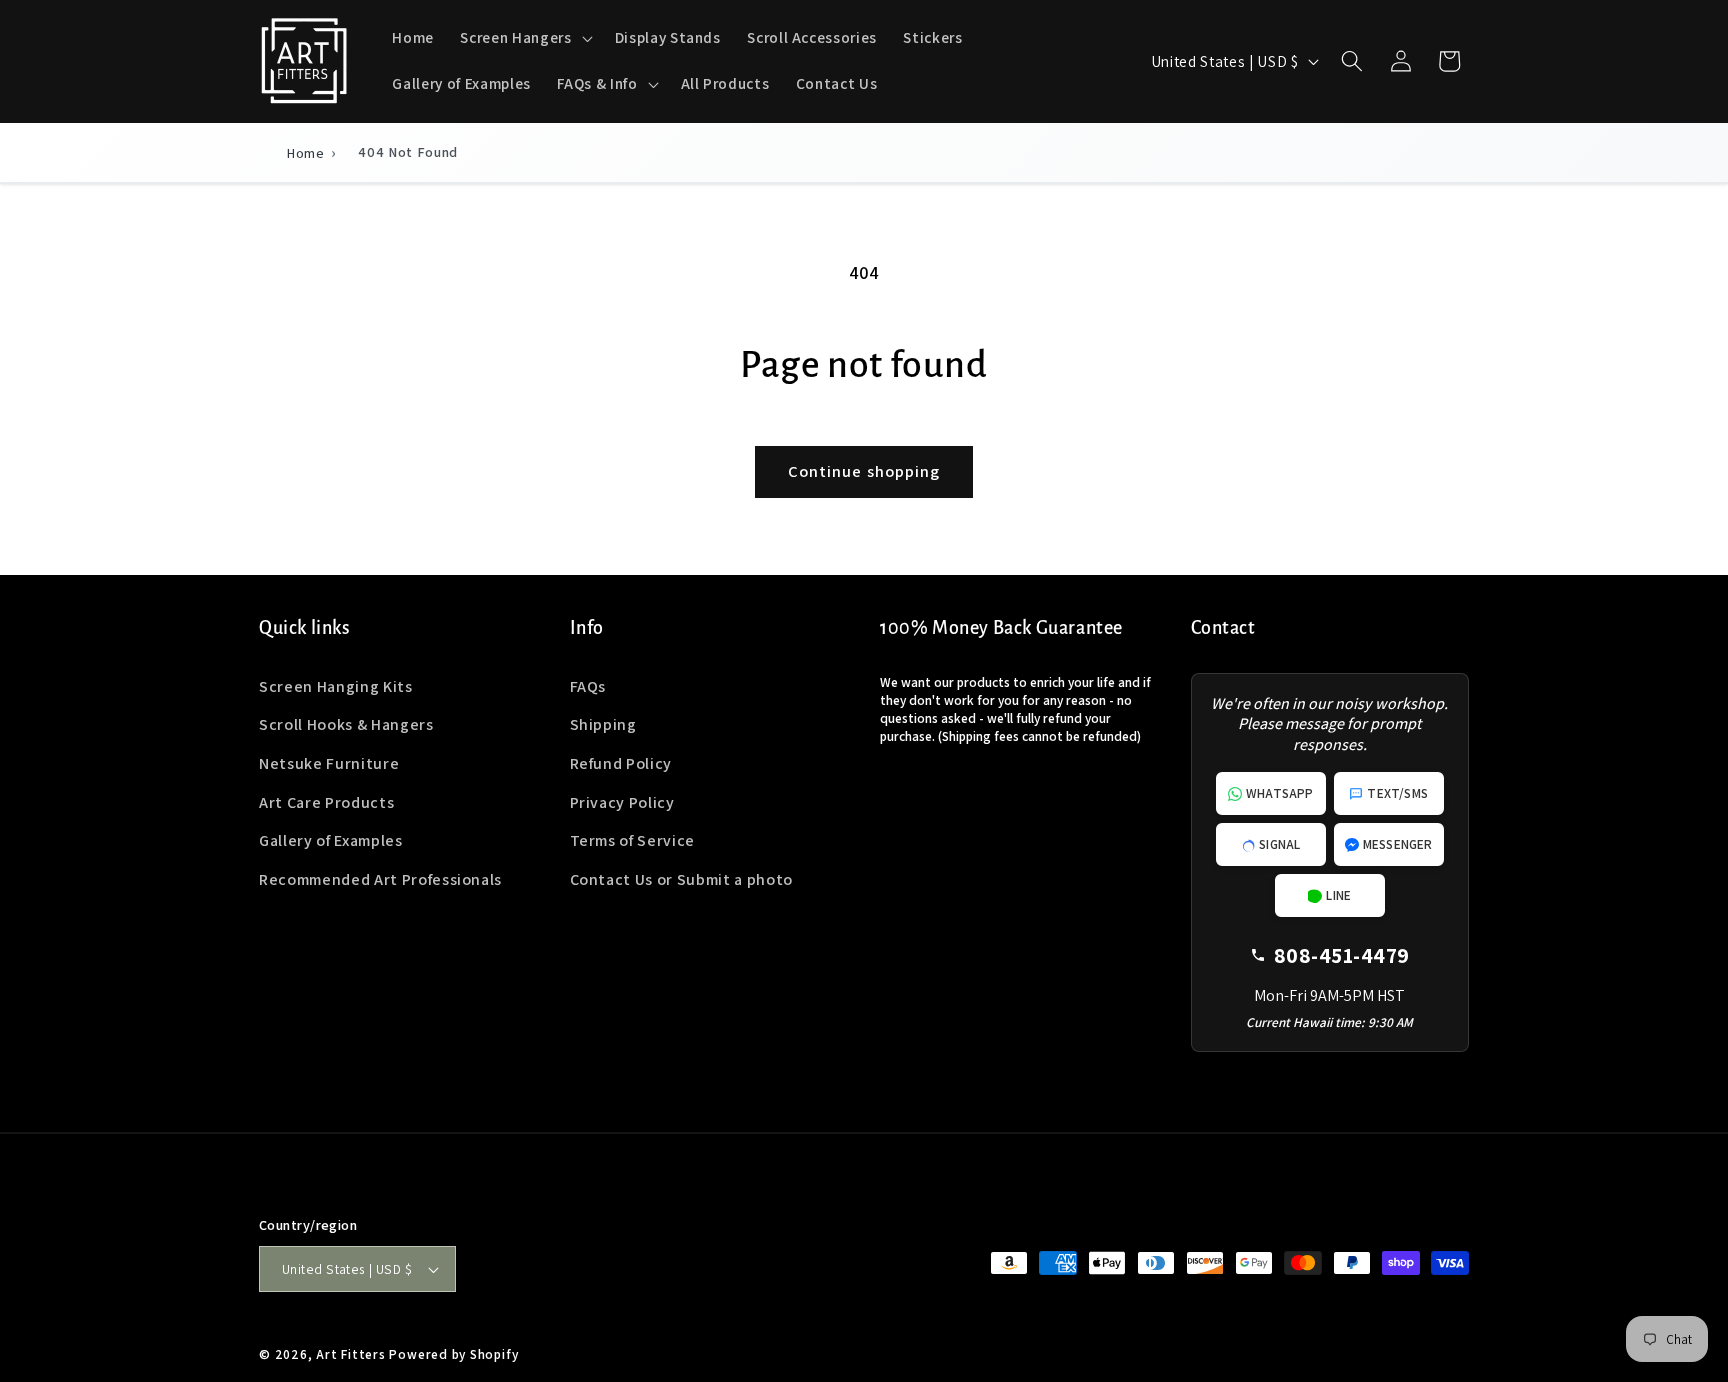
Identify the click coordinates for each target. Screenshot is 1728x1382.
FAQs (588, 686)
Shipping (603, 724)
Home (306, 153)
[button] (524, 38)
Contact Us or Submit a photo (681, 879)
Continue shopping (864, 471)
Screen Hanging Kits (336, 686)
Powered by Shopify (453, 1354)
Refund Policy (621, 763)
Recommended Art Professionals (380, 879)
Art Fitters (350, 1354)
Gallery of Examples (331, 840)
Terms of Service (633, 840)
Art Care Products (326, 802)
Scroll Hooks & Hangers (346, 724)
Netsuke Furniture (329, 763)
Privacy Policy (622, 802)
